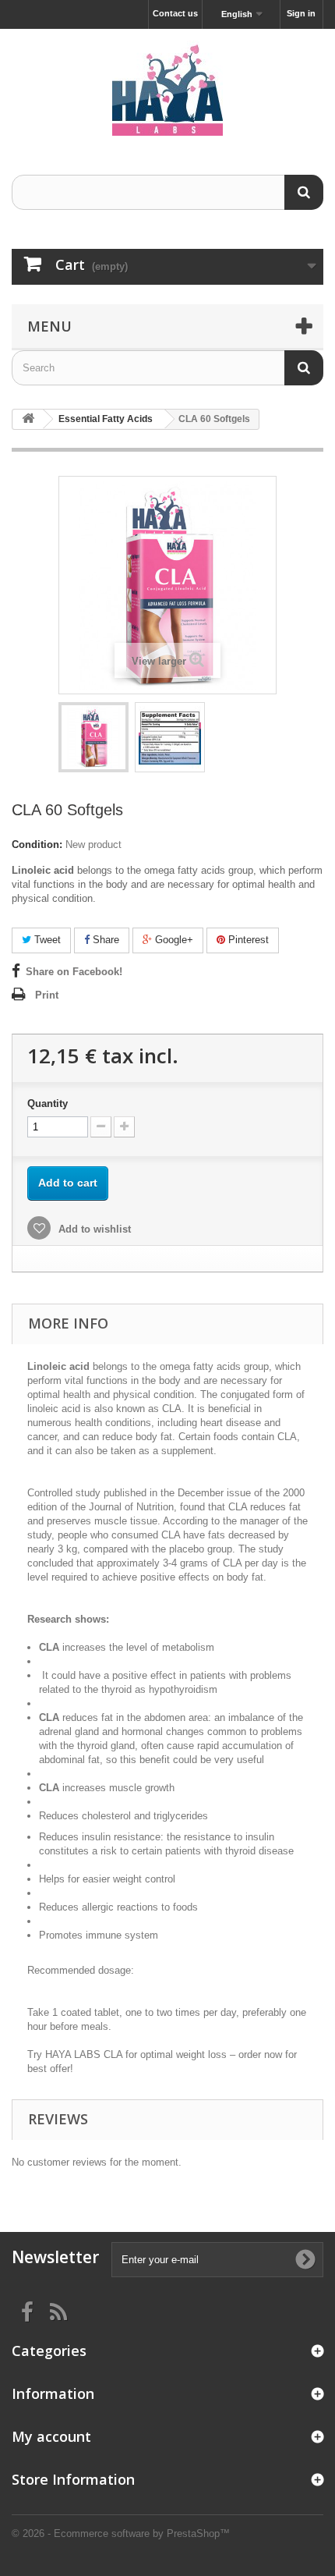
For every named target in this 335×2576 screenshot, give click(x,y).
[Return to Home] (28, 419)
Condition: (37, 844)
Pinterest (247, 940)
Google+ (173, 940)
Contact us (175, 13)
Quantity (48, 1103)
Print (47, 995)
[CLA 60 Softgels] (93, 737)
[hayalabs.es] (167, 88)
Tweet (46, 940)
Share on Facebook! (74, 972)
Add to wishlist (93, 1229)
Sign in (301, 13)
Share (104, 940)
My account (51, 2436)
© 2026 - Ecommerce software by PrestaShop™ (121, 2533)
